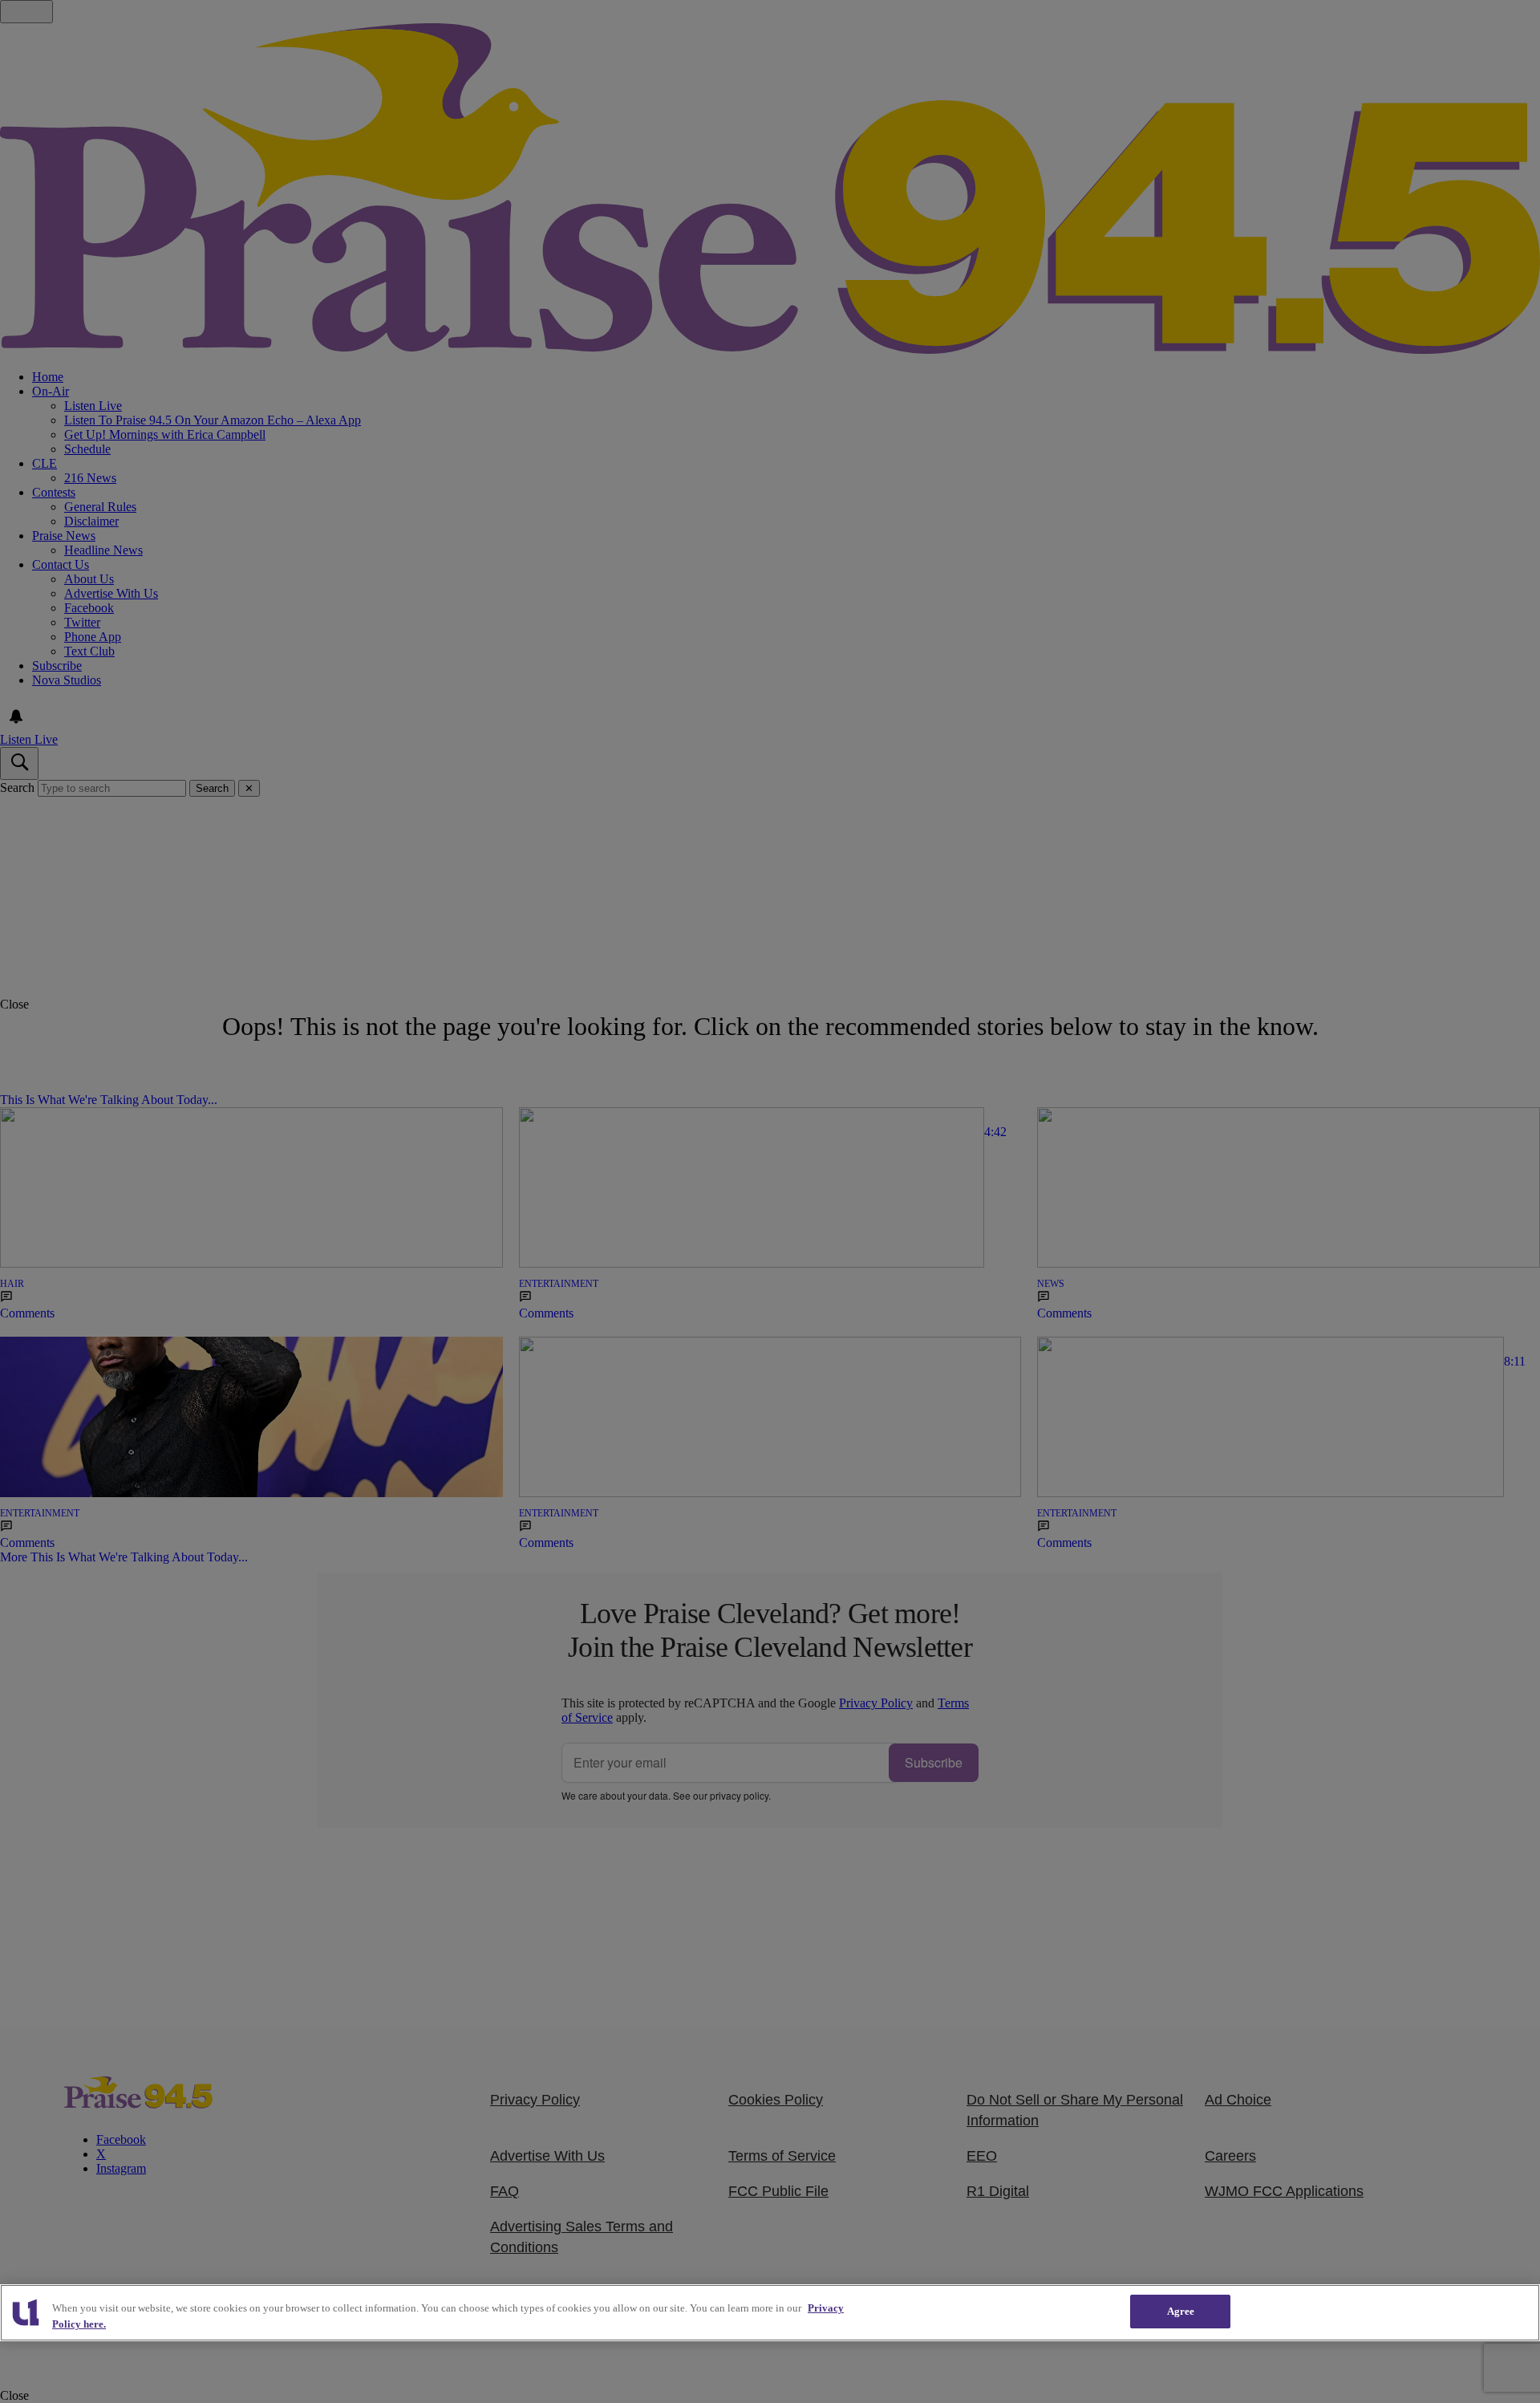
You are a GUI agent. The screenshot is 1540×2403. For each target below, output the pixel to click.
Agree (1181, 2311)
